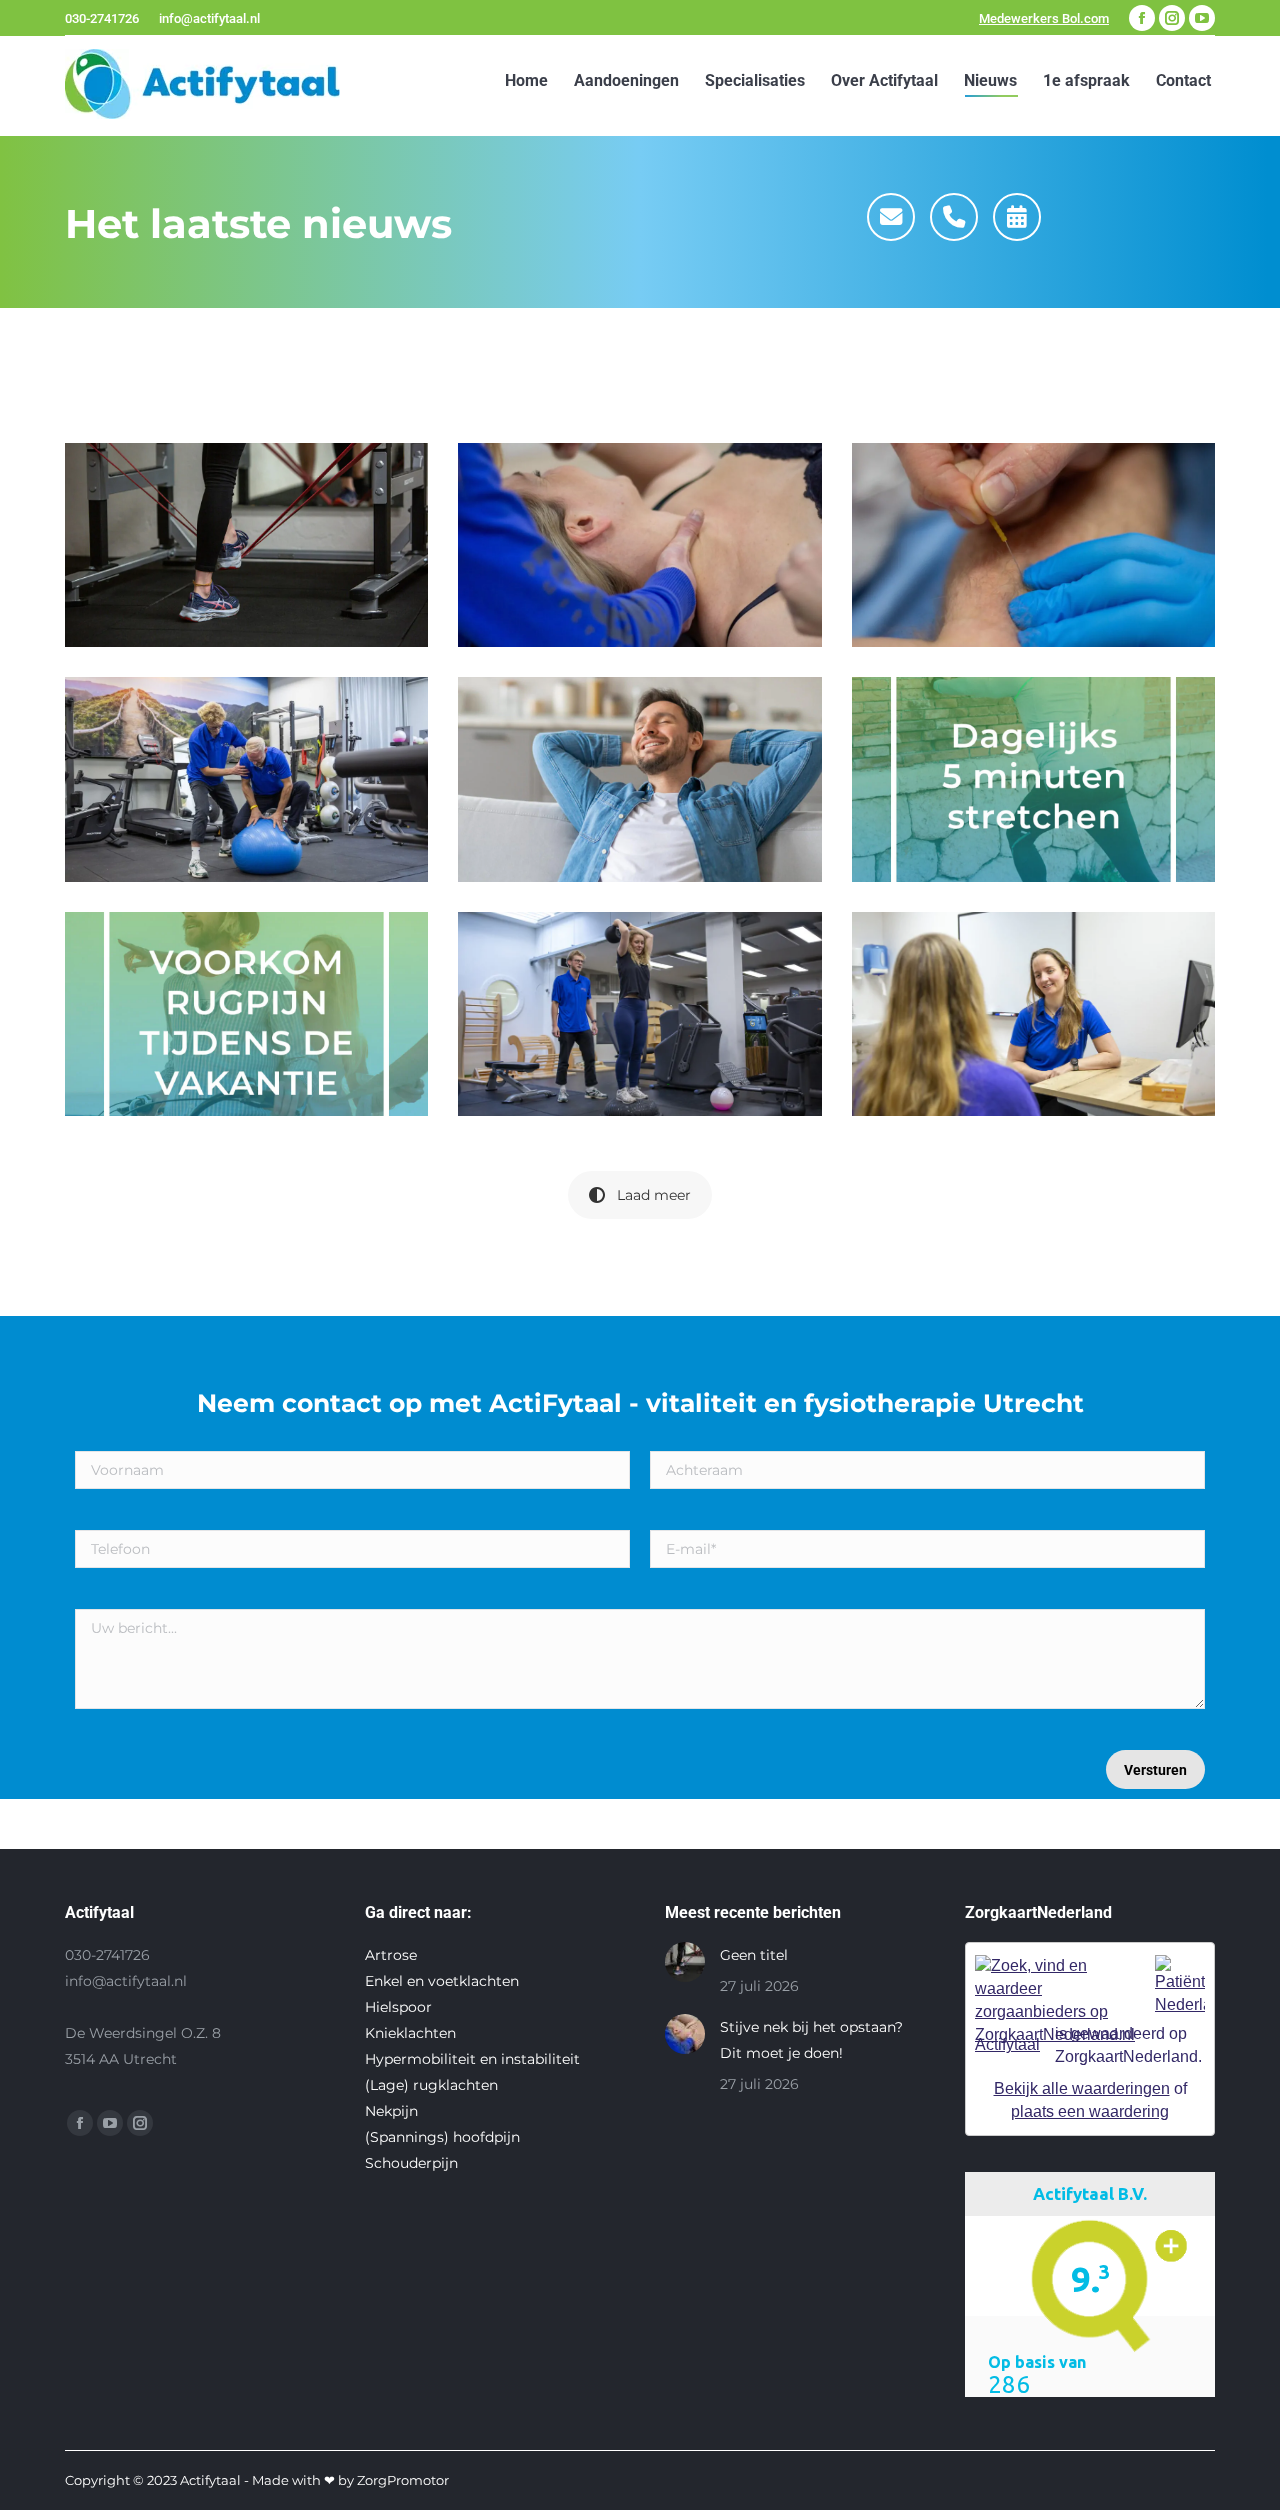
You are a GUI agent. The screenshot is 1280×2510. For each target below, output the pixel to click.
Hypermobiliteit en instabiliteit (472, 2059)
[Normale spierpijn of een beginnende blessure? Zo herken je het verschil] (246, 779)
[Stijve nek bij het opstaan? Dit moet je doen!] (639, 545)
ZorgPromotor (403, 2480)
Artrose (391, 1955)
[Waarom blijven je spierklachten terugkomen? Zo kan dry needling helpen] (1033, 545)
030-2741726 (102, 18)
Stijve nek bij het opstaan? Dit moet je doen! (811, 2040)
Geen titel (754, 1955)
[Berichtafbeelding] (685, 1962)
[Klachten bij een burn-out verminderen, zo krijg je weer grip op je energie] (1033, 1014)
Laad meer (654, 1195)
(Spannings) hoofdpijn (442, 2137)
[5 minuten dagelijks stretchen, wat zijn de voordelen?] (1033, 779)
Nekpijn (391, 2111)
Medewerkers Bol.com (1044, 18)
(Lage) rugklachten (431, 2085)
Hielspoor (398, 2007)
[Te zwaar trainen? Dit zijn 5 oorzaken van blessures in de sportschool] (639, 1014)
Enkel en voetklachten (442, 1981)
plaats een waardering (1090, 2111)
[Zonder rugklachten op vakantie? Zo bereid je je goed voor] (246, 1014)
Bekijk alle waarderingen (1082, 2088)
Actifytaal (1007, 2044)
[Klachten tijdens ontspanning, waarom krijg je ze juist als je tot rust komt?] (639, 779)
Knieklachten (410, 2033)
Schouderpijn (411, 2163)
